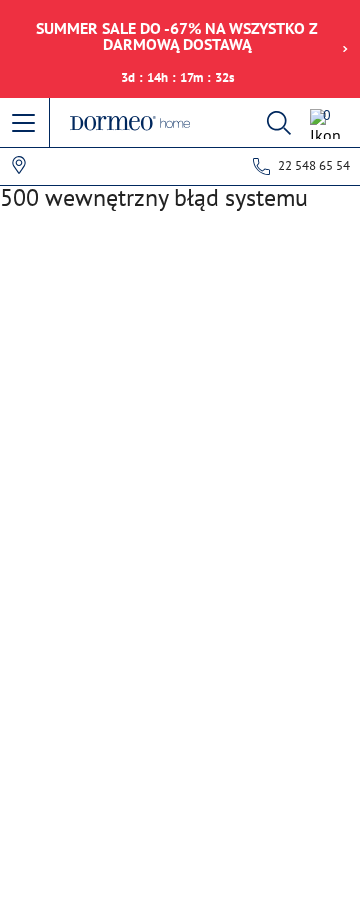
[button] (25, 124)
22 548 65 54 (314, 165)
